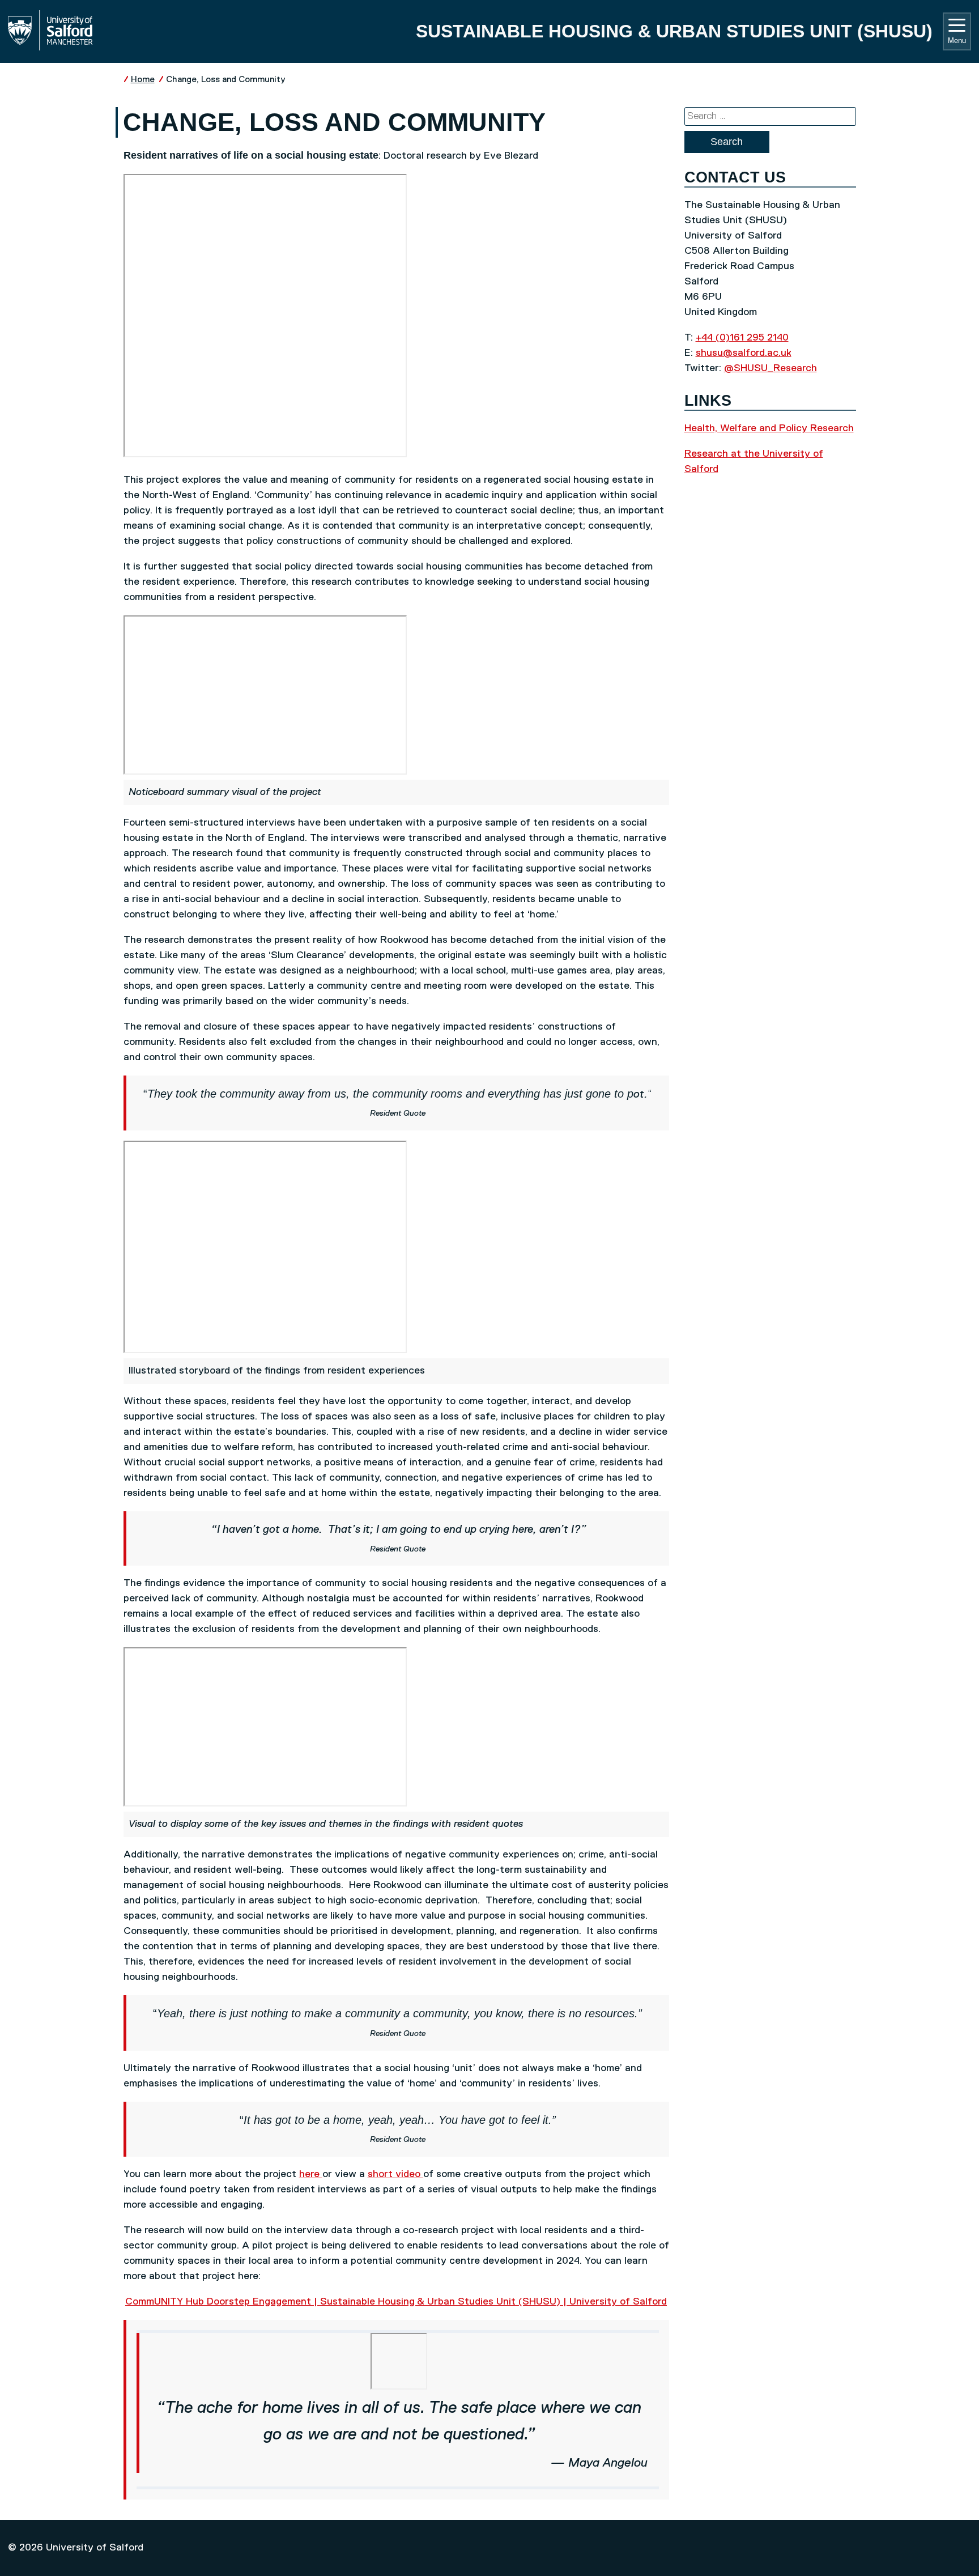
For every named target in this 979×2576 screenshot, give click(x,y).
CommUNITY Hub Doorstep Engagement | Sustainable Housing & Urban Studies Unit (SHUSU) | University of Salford (396, 2302)
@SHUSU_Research (771, 368)
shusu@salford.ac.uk (744, 353)
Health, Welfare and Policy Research (769, 428)
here (311, 2174)
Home (143, 80)
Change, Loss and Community (226, 80)
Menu (957, 41)
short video (395, 2174)
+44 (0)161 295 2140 (742, 338)
